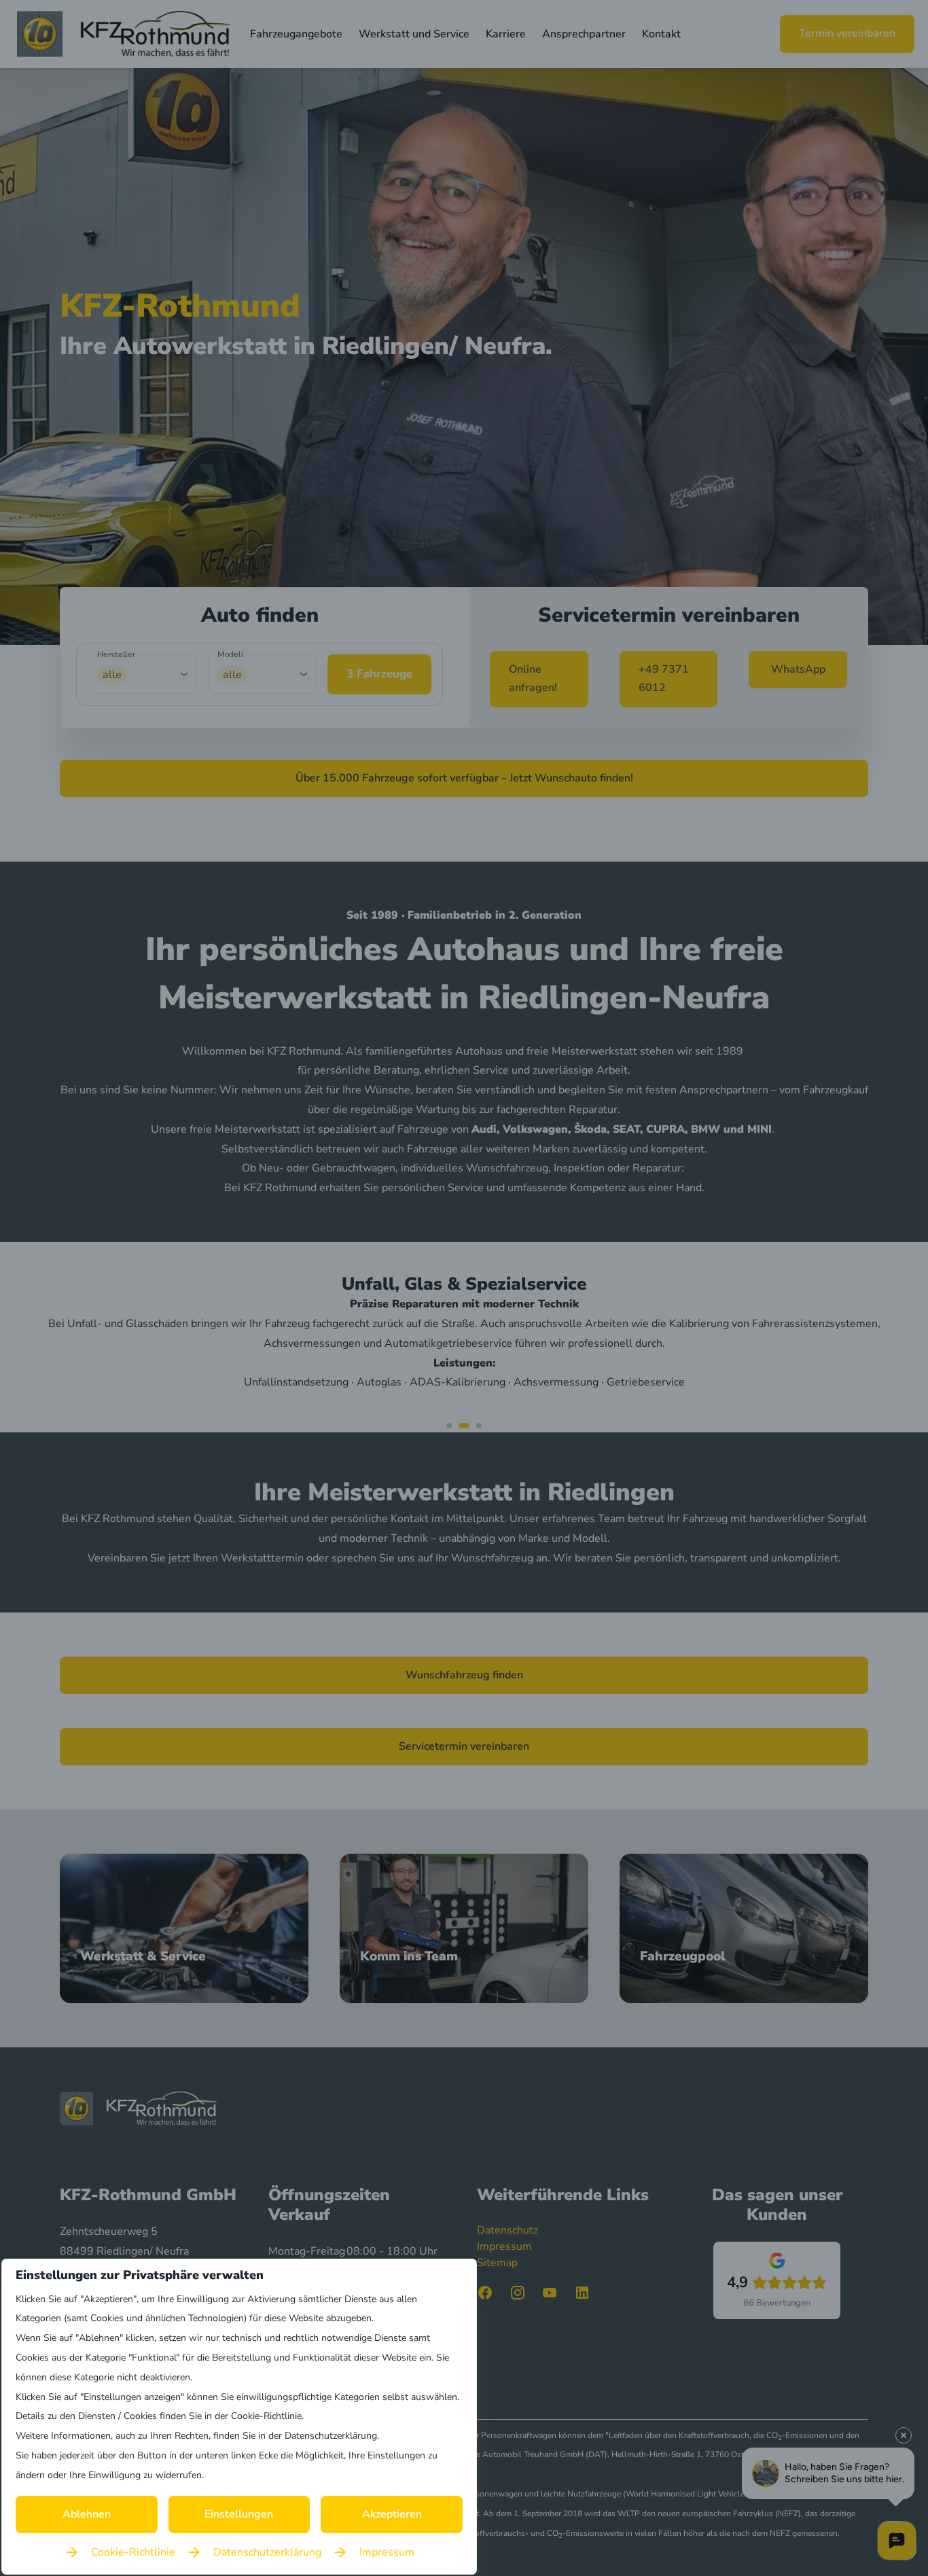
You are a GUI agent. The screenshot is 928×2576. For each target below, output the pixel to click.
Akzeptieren (392, 2514)
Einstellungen (239, 2514)
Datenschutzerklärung (267, 2552)
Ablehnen (87, 2514)
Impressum (387, 2552)
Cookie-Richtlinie (133, 2552)
